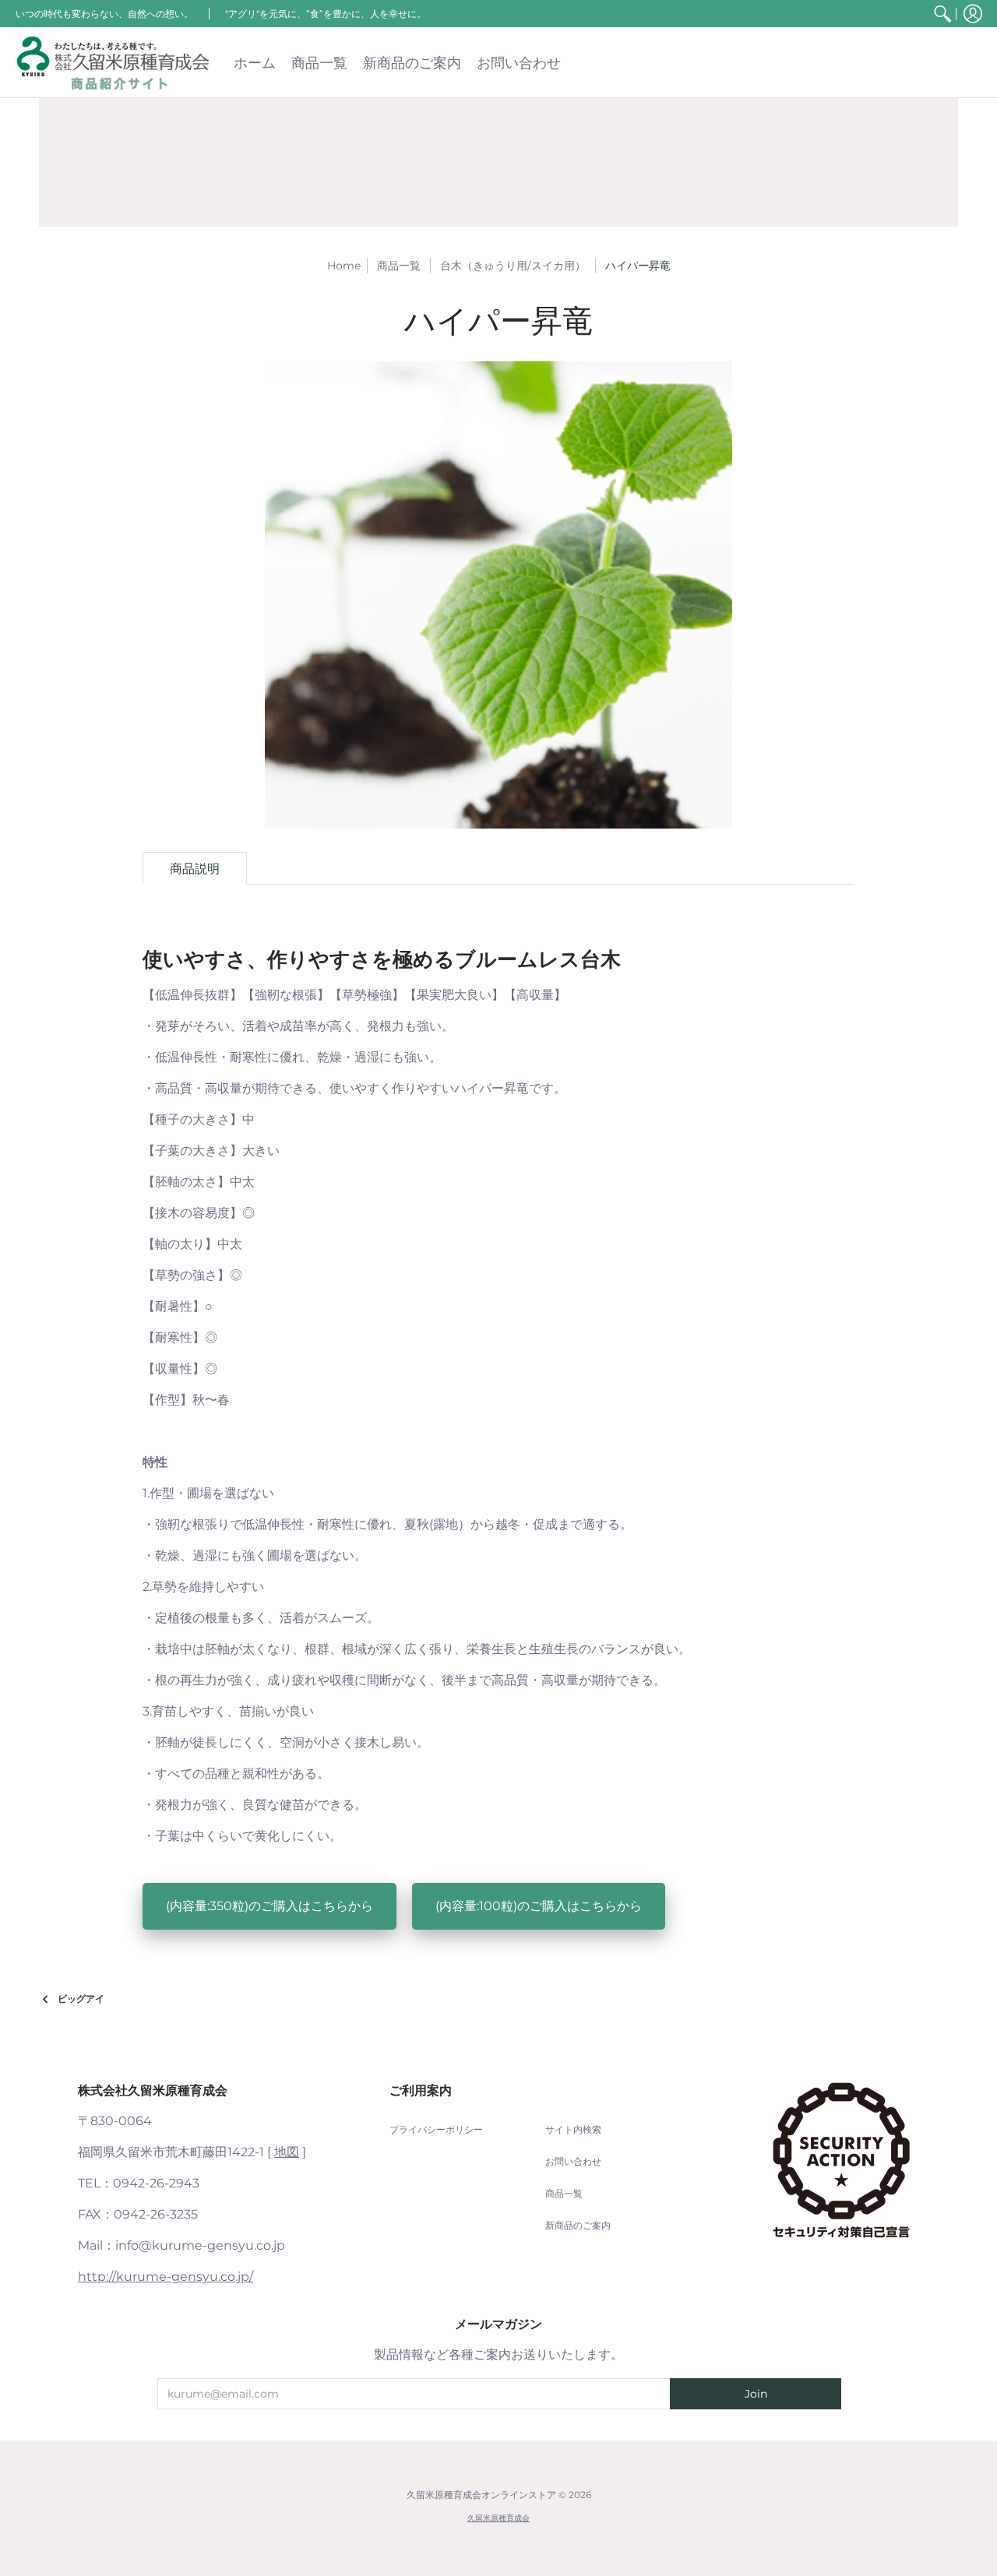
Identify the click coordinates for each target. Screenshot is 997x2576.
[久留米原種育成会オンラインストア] (113, 63)
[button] (973, 14)
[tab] (195, 868)
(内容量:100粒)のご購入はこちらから (539, 1906)
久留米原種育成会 (498, 2518)
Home (344, 266)
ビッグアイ (81, 1999)
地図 (287, 2152)
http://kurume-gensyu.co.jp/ (166, 2277)
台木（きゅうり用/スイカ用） (513, 266)
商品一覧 (564, 2193)
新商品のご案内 (578, 2225)
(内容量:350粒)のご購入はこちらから (270, 1906)
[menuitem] (942, 14)
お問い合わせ (573, 2161)
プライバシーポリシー (436, 2129)
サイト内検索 (573, 2129)
